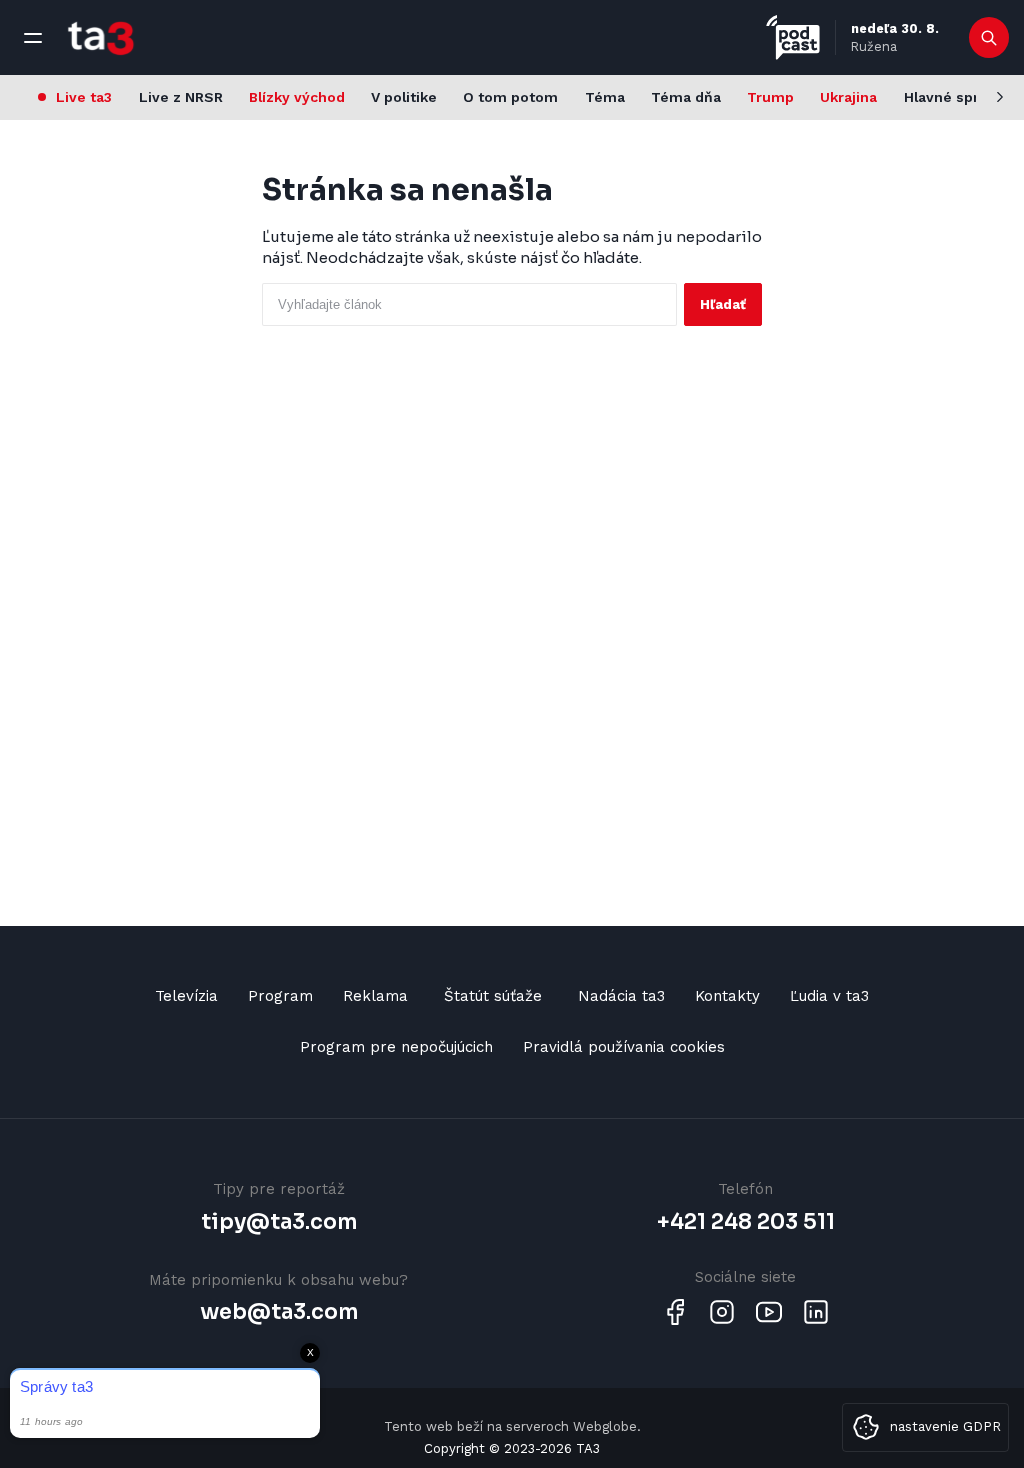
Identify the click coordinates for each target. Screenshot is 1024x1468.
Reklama (375, 996)
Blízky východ (297, 97)
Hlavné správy (953, 97)
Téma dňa (686, 97)
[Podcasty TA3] (793, 37)
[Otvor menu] (33, 38)
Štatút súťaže (493, 996)
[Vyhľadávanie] (989, 38)
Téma (605, 97)
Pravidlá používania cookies (624, 1047)
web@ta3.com (279, 1312)
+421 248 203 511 (746, 1222)
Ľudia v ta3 (829, 996)
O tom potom (510, 97)
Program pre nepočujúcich (396, 1047)
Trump (770, 97)
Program (280, 996)
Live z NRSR (181, 97)
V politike (404, 97)
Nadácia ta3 (621, 996)
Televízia (186, 996)
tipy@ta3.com (279, 1222)
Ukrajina (848, 97)
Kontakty (727, 996)
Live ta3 (84, 97)
